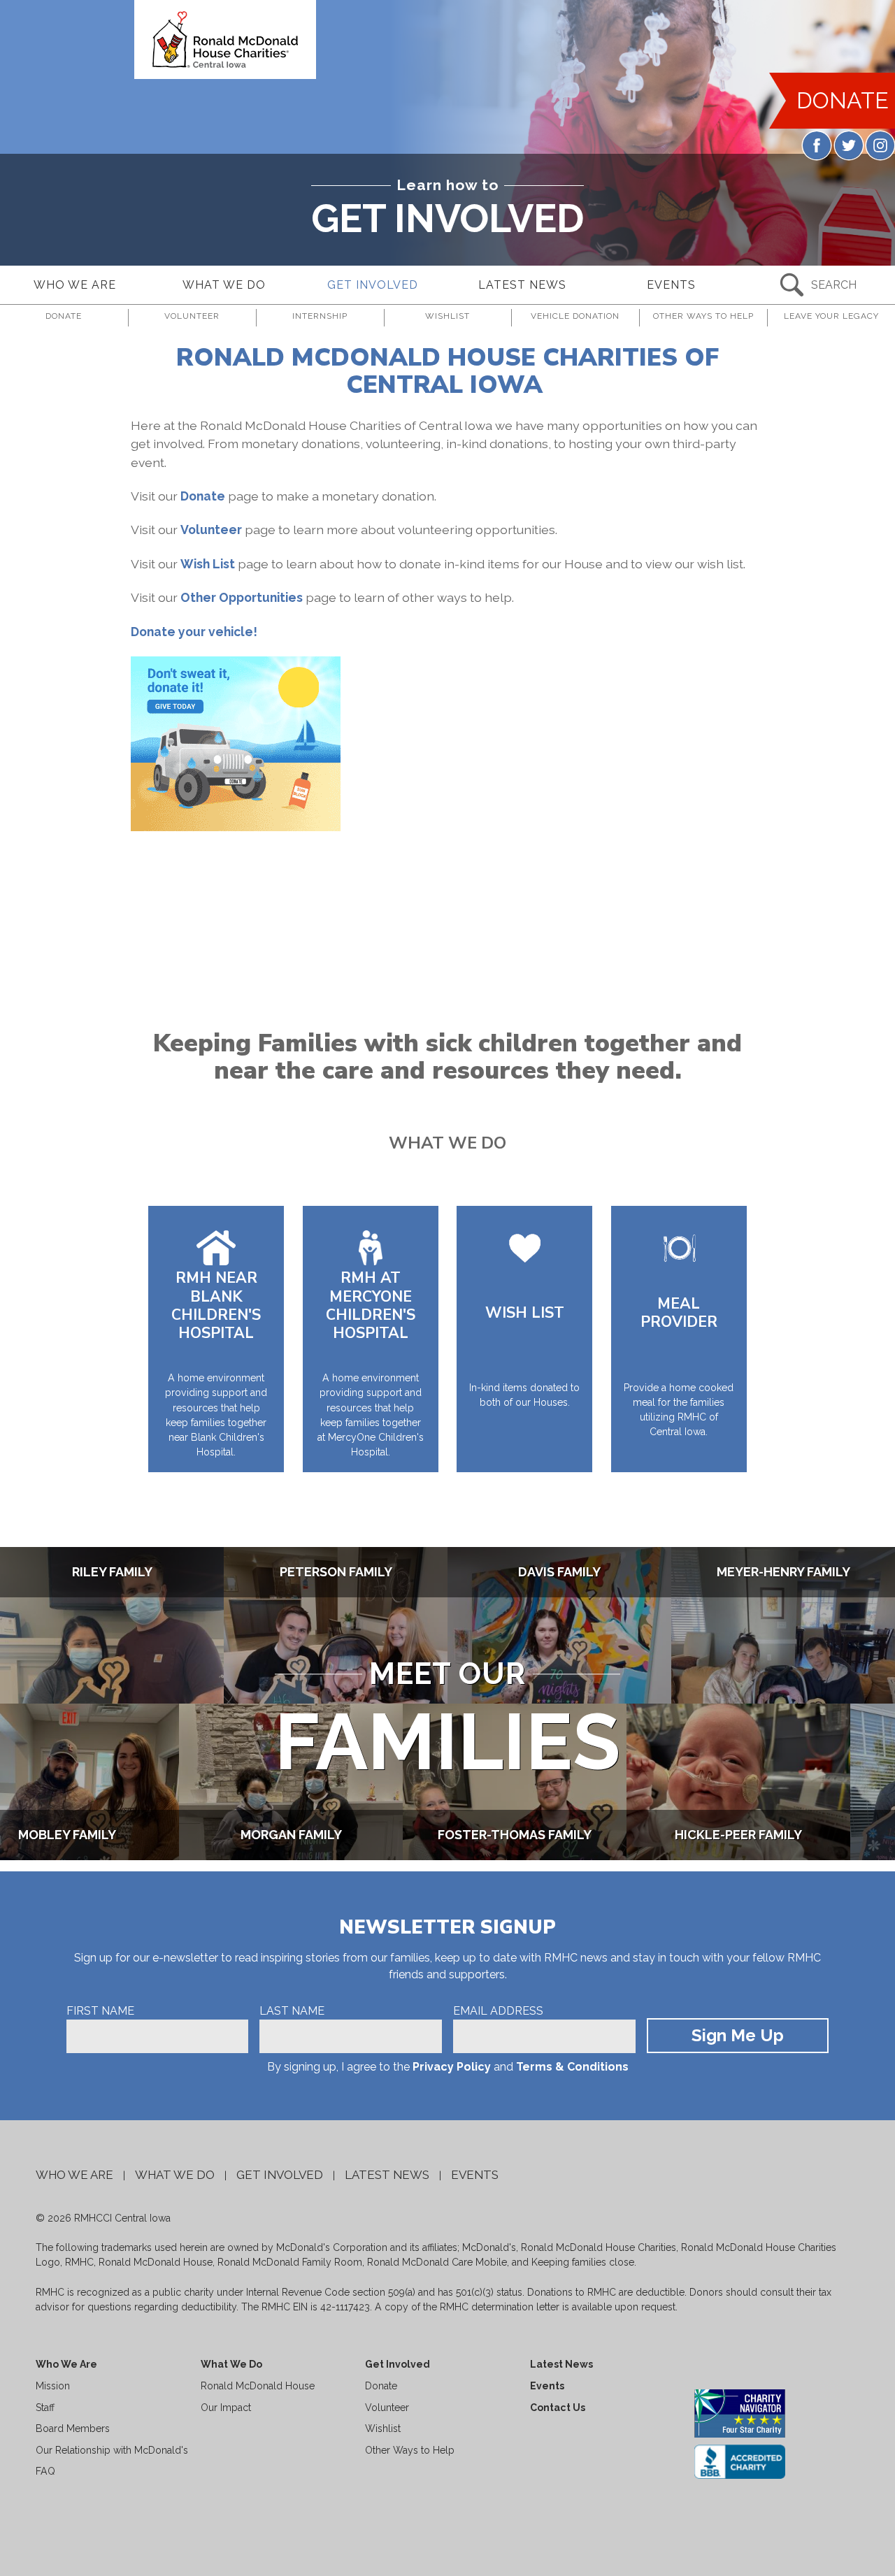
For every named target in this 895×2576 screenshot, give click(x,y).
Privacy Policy (452, 2067)
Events (475, 2175)
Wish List (208, 564)
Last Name (292, 2011)
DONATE (843, 100)
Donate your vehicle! (194, 632)
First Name (100, 2011)
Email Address (498, 2011)
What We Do (175, 2175)
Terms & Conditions (572, 2067)
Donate (204, 496)
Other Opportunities (242, 597)
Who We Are (74, 2175)
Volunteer (211, 530)
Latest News (387, 2175)
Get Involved (280, 2175)
